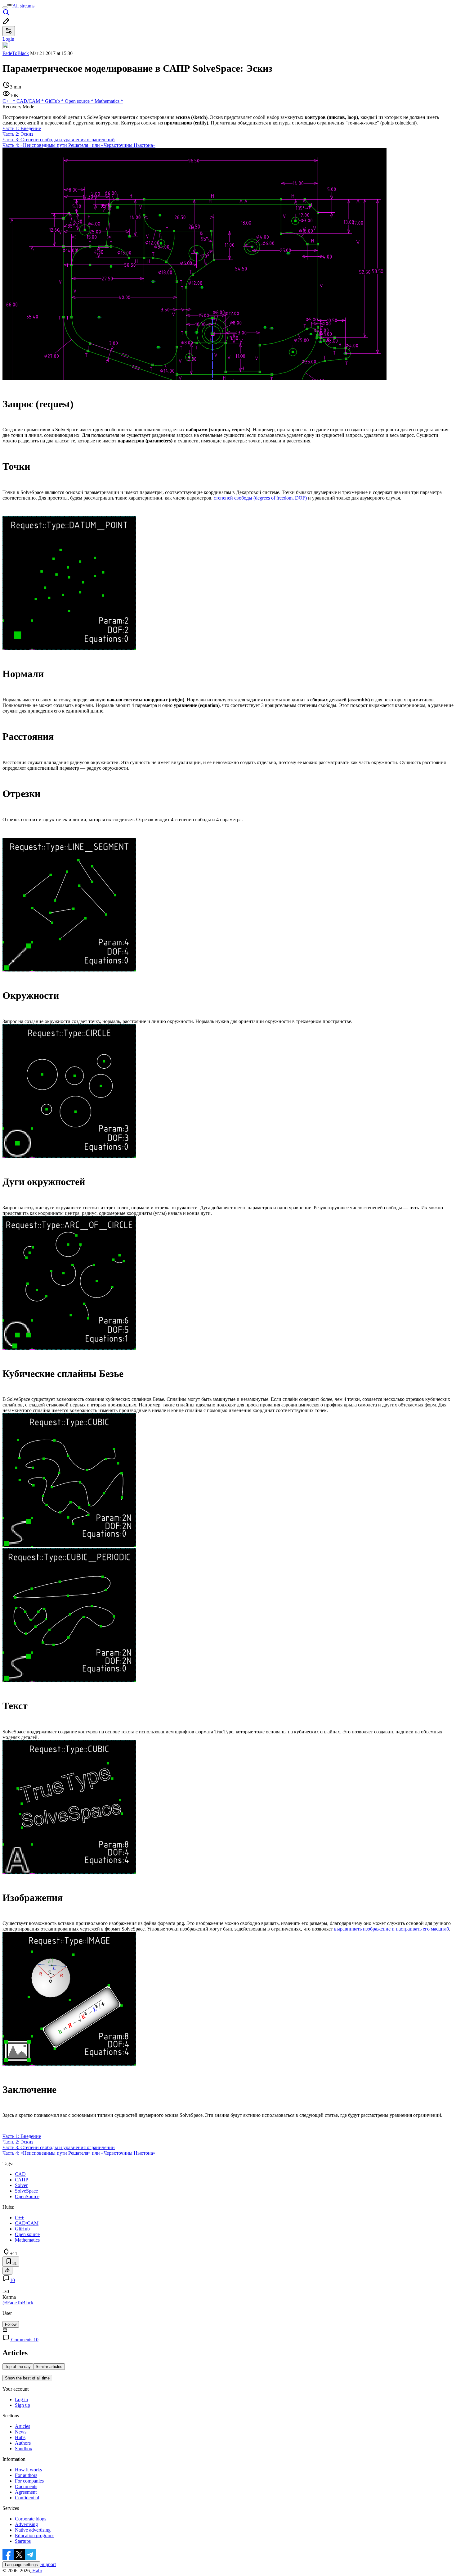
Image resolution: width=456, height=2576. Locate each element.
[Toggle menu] (5, 7)
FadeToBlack (16, 53)
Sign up (22, 2405)
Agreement (26, 2492)
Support (48, 2564)
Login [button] (8, 39)
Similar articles (49, 2367)
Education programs (35, 2535)
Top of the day (18, 2367)
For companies (29, 2481)
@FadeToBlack (18, 2303)
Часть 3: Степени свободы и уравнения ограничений (59, 140)
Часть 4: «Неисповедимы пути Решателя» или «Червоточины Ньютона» (79, 145)
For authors (26, 2475)
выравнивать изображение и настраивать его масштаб (391, 1929)
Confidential (27, 2498)
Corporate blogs (31, 2519)
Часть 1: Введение (22, 128)
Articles (22, 2426)
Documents (26, 2486)
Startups (23, 2541)
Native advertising (33, 2530)
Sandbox (24, 2449)
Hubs (20, 2437)
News (21, 2432)
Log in (21, 2399)
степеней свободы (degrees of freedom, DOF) (260, 498)
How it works (28, 2470)
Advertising (26, 2524)
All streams (23, 6)
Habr (37, 2571)
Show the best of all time (27, 2378)
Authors (23, 2443)
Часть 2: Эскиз (18, 134)
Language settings (21, 2565)
